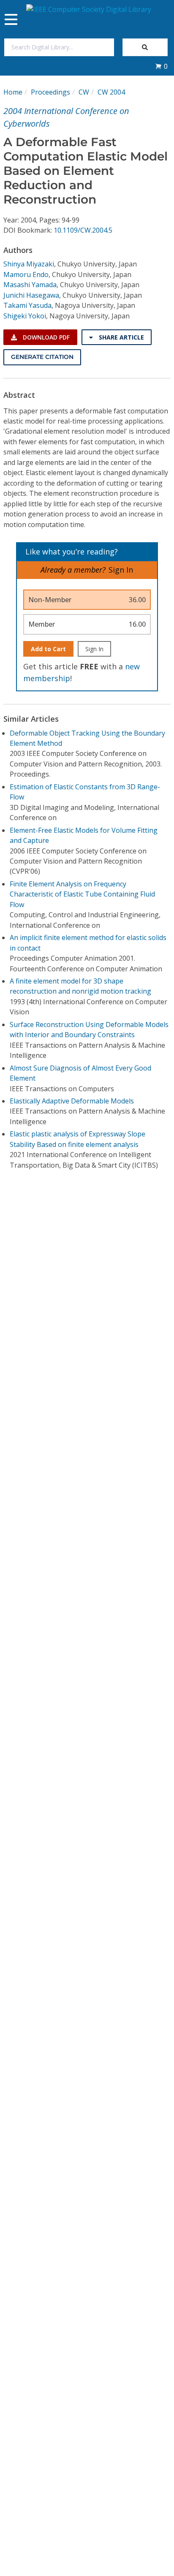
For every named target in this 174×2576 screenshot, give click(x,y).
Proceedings (50, 92)
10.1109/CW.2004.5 (83, 230)
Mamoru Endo (26, 274)
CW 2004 (111, 92)
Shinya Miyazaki (29, 264)
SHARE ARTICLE (121, 337)
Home (13, 92)
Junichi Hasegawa (31, 295)
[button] (161, 66)
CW (84, 92)
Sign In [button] (121, 570)
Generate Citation (42, 357)
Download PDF (45, 337)
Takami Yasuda (27, 305)
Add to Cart (48, 649)
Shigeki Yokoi (25, 316)
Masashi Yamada (30, 285)
